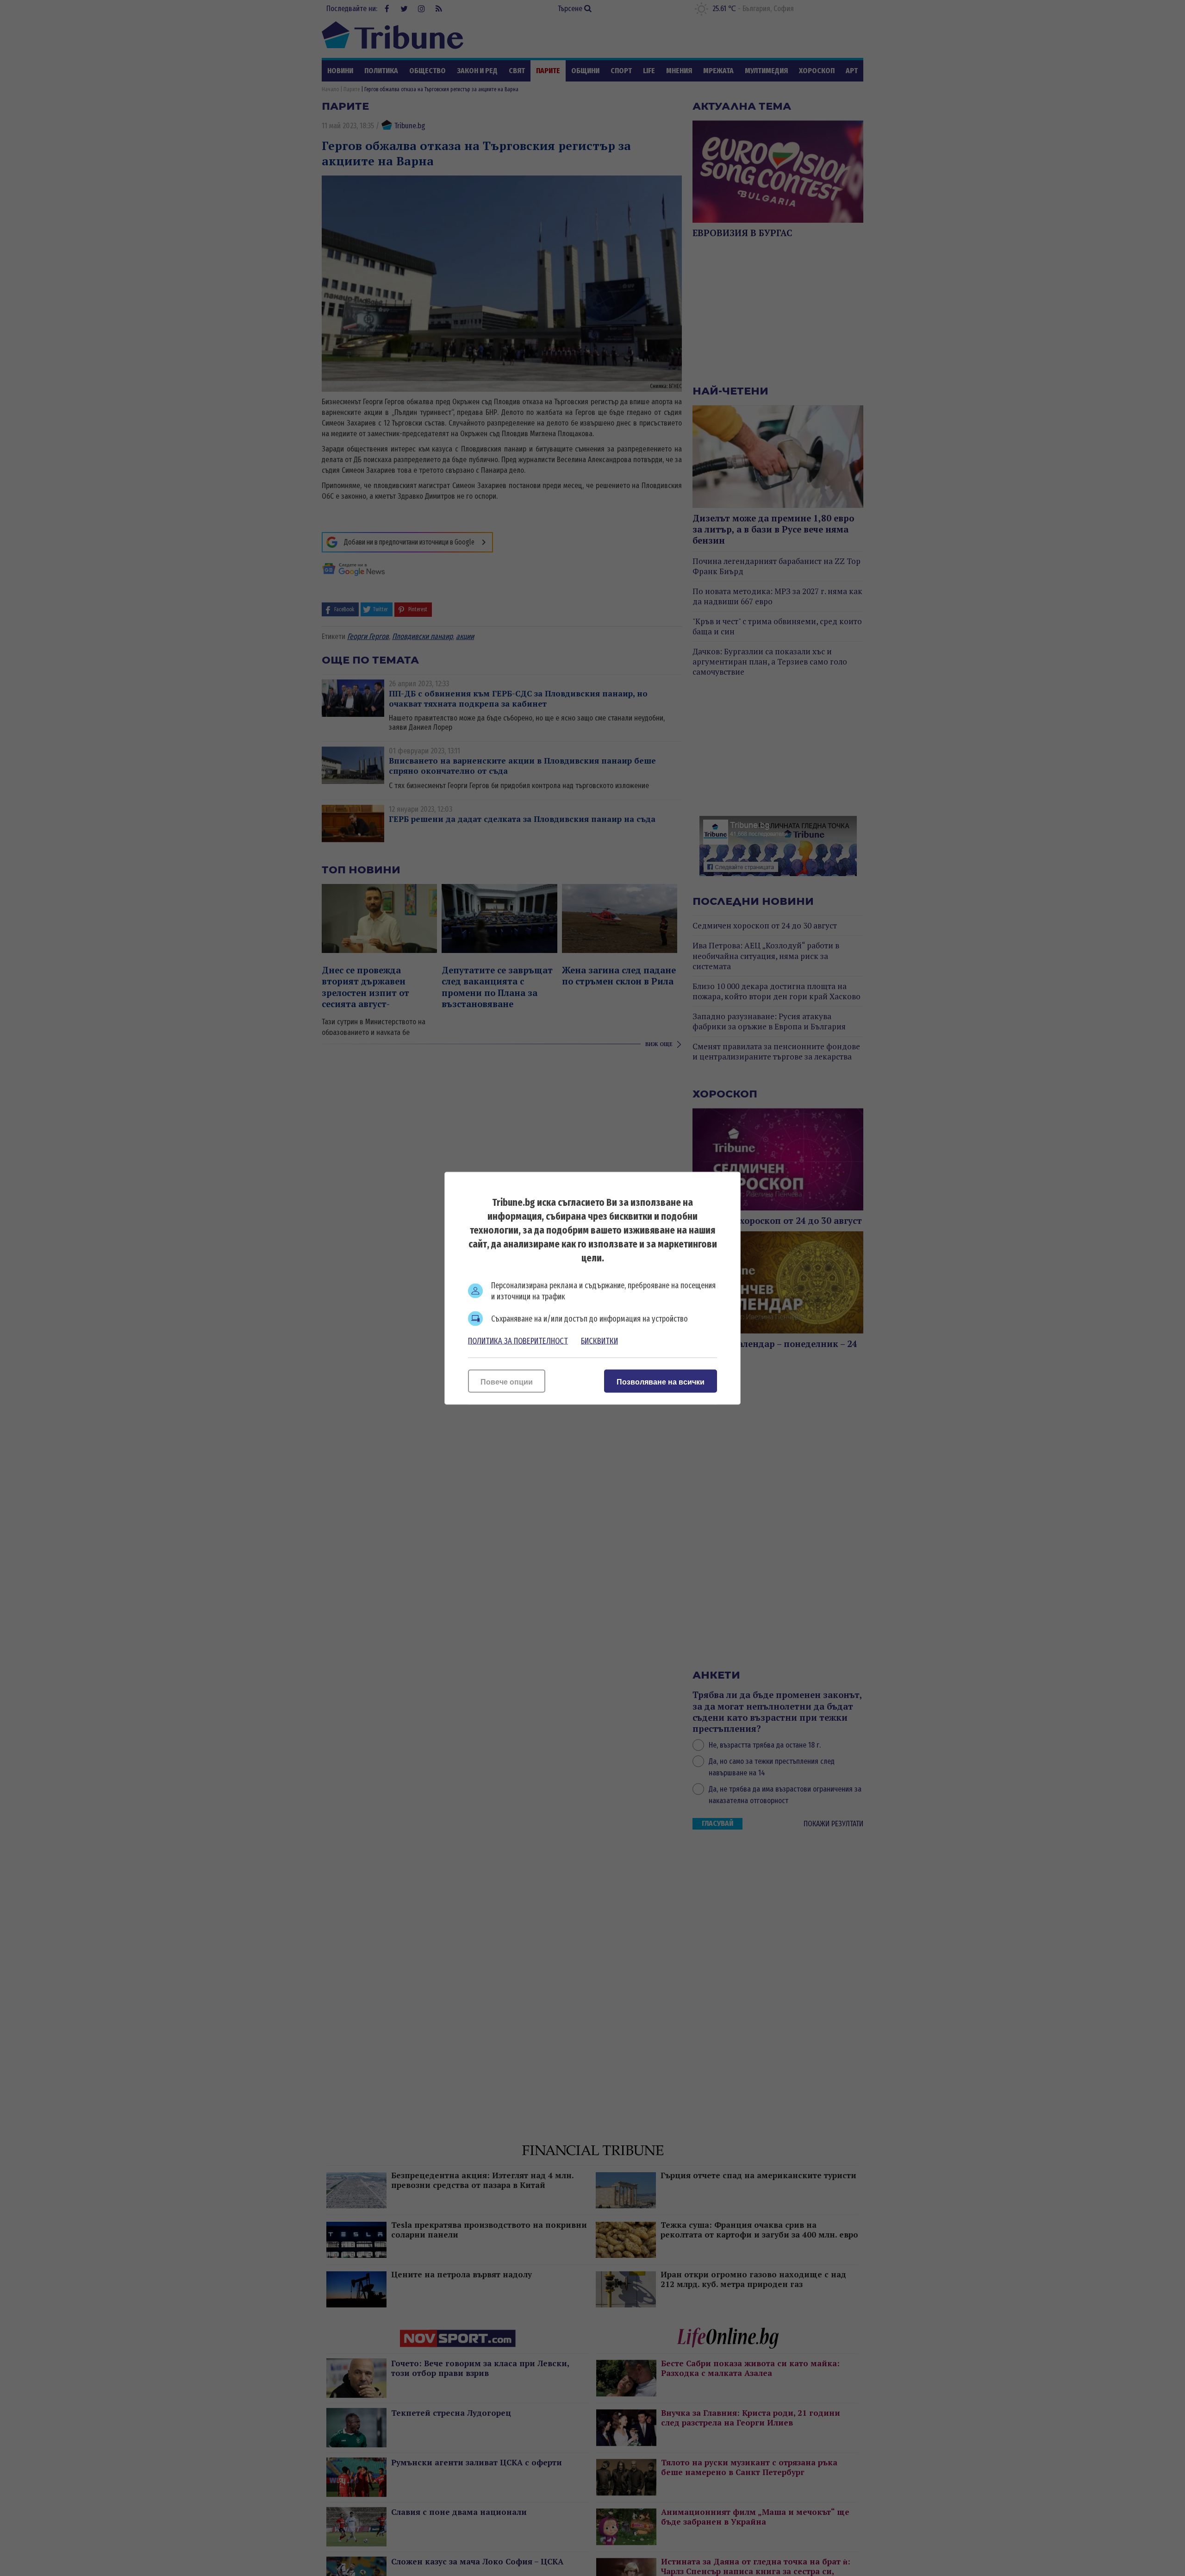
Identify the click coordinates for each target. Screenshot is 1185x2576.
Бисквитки (599, 1341)
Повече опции (507, 1382)
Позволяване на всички (661, 1382)
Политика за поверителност (518, 1341)
